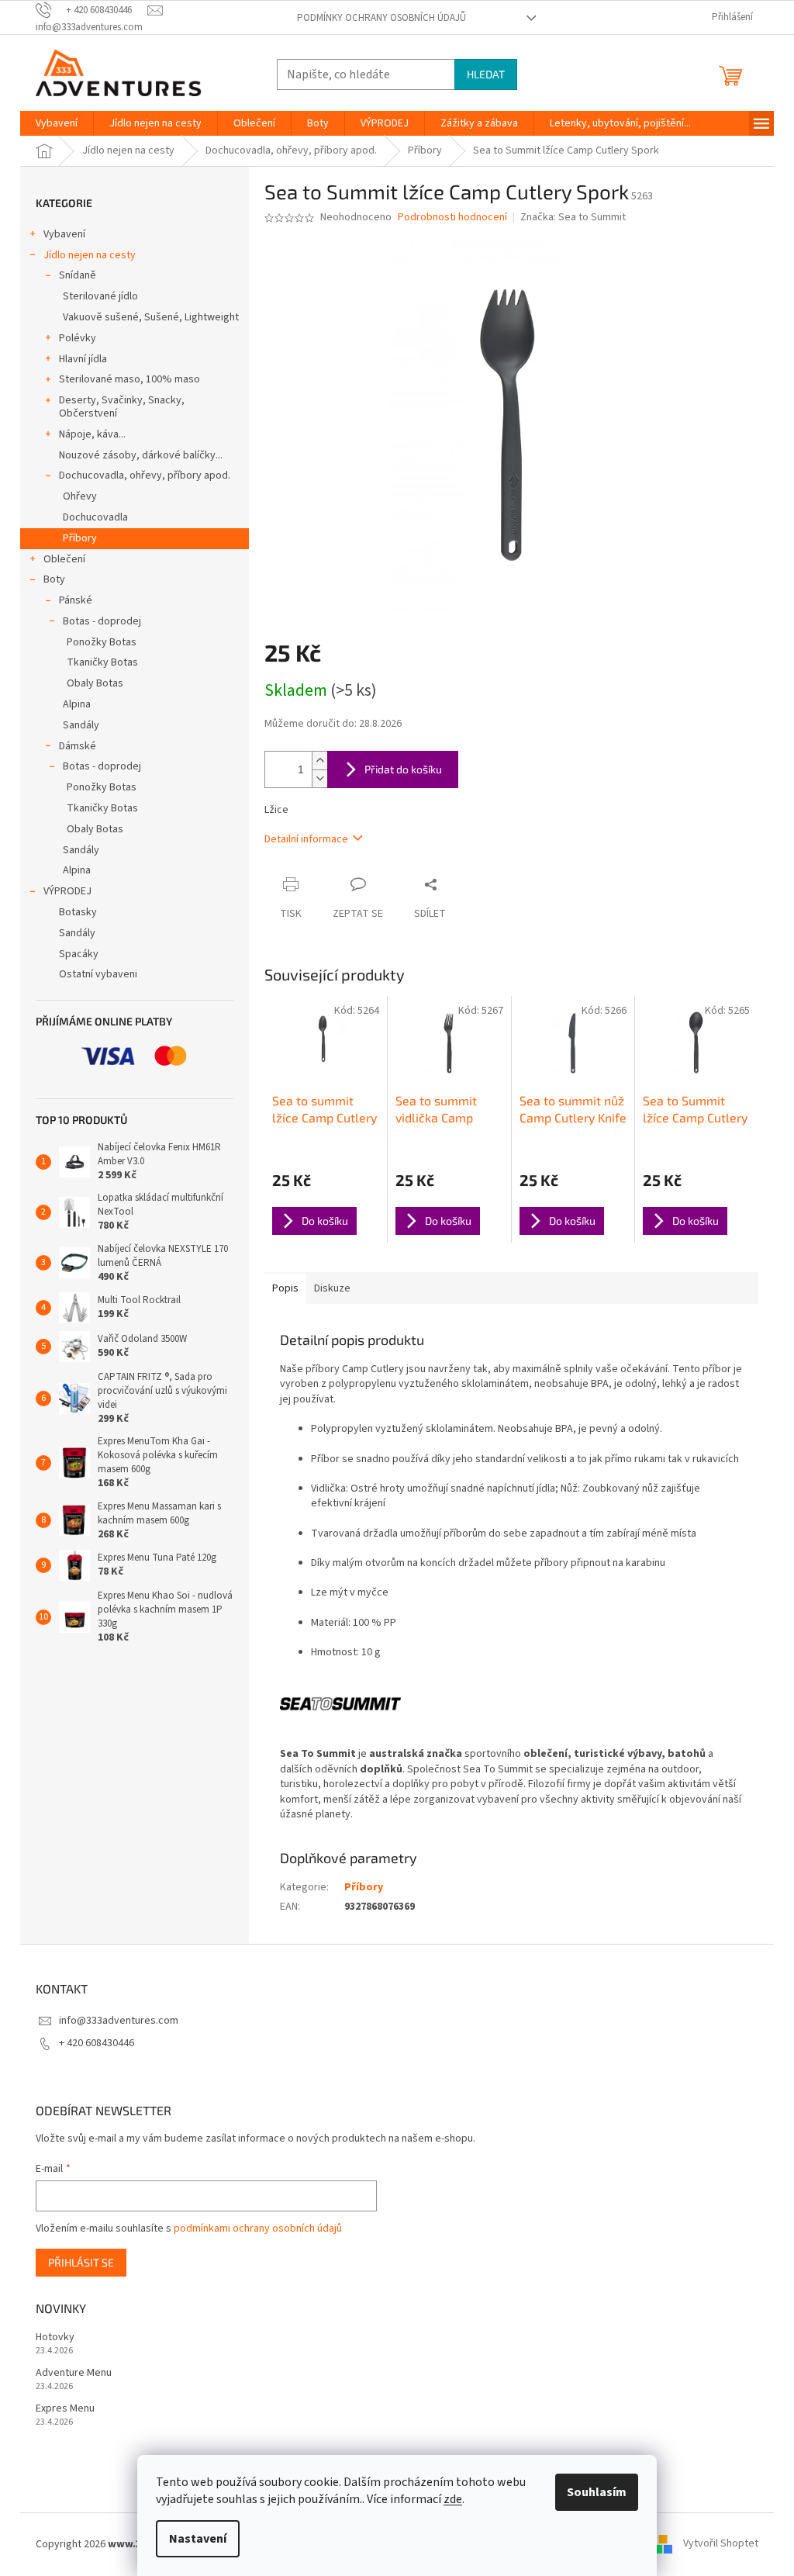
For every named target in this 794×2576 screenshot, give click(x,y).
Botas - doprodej (102, 621)
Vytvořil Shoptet (721, 2544)
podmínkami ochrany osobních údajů (258, 2228)
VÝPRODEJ (67, 891)
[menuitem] (57, 123)
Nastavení (198, 2539)
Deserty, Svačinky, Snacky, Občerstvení (122, 407)
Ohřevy (80, 496)
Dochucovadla (95, 517)
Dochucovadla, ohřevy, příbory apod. (145, 475)
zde (453, 2499)
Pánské (76, 600)
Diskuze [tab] (332, 1288)
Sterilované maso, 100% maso (129, 379)
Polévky (78, 338)
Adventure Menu (74, 2373)
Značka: (573, 217)
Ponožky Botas (102, 642)
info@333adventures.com (119, 2021)
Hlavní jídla (83, 359)
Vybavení (64, 234)
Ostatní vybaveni (98, 974)
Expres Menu (65, 2409)
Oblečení (64, 559)
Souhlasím (597, 2492)
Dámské (78, 746)
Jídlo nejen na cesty (90, 255)
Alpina (77, 704)
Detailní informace (306, 839)
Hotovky (55, 2337)
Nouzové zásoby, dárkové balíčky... (141, 455)
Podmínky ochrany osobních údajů (381, 18)
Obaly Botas (95, 683)
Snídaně (78, 275)
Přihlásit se (81, 2262)
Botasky (78, 912)
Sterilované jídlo (100, 296)
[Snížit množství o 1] (319, 778)
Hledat (486, 74)
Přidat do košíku (403, 769)
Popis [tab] (285, 1288)
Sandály (81, 725)
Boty (54, 579)
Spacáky (79, 954)
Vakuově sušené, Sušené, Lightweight (151, 317)
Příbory (80, 538)
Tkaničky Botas (102, 662)
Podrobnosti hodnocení (452, 218)
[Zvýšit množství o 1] (319, 761)
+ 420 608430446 (97, 2043)
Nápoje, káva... (92, 434)
